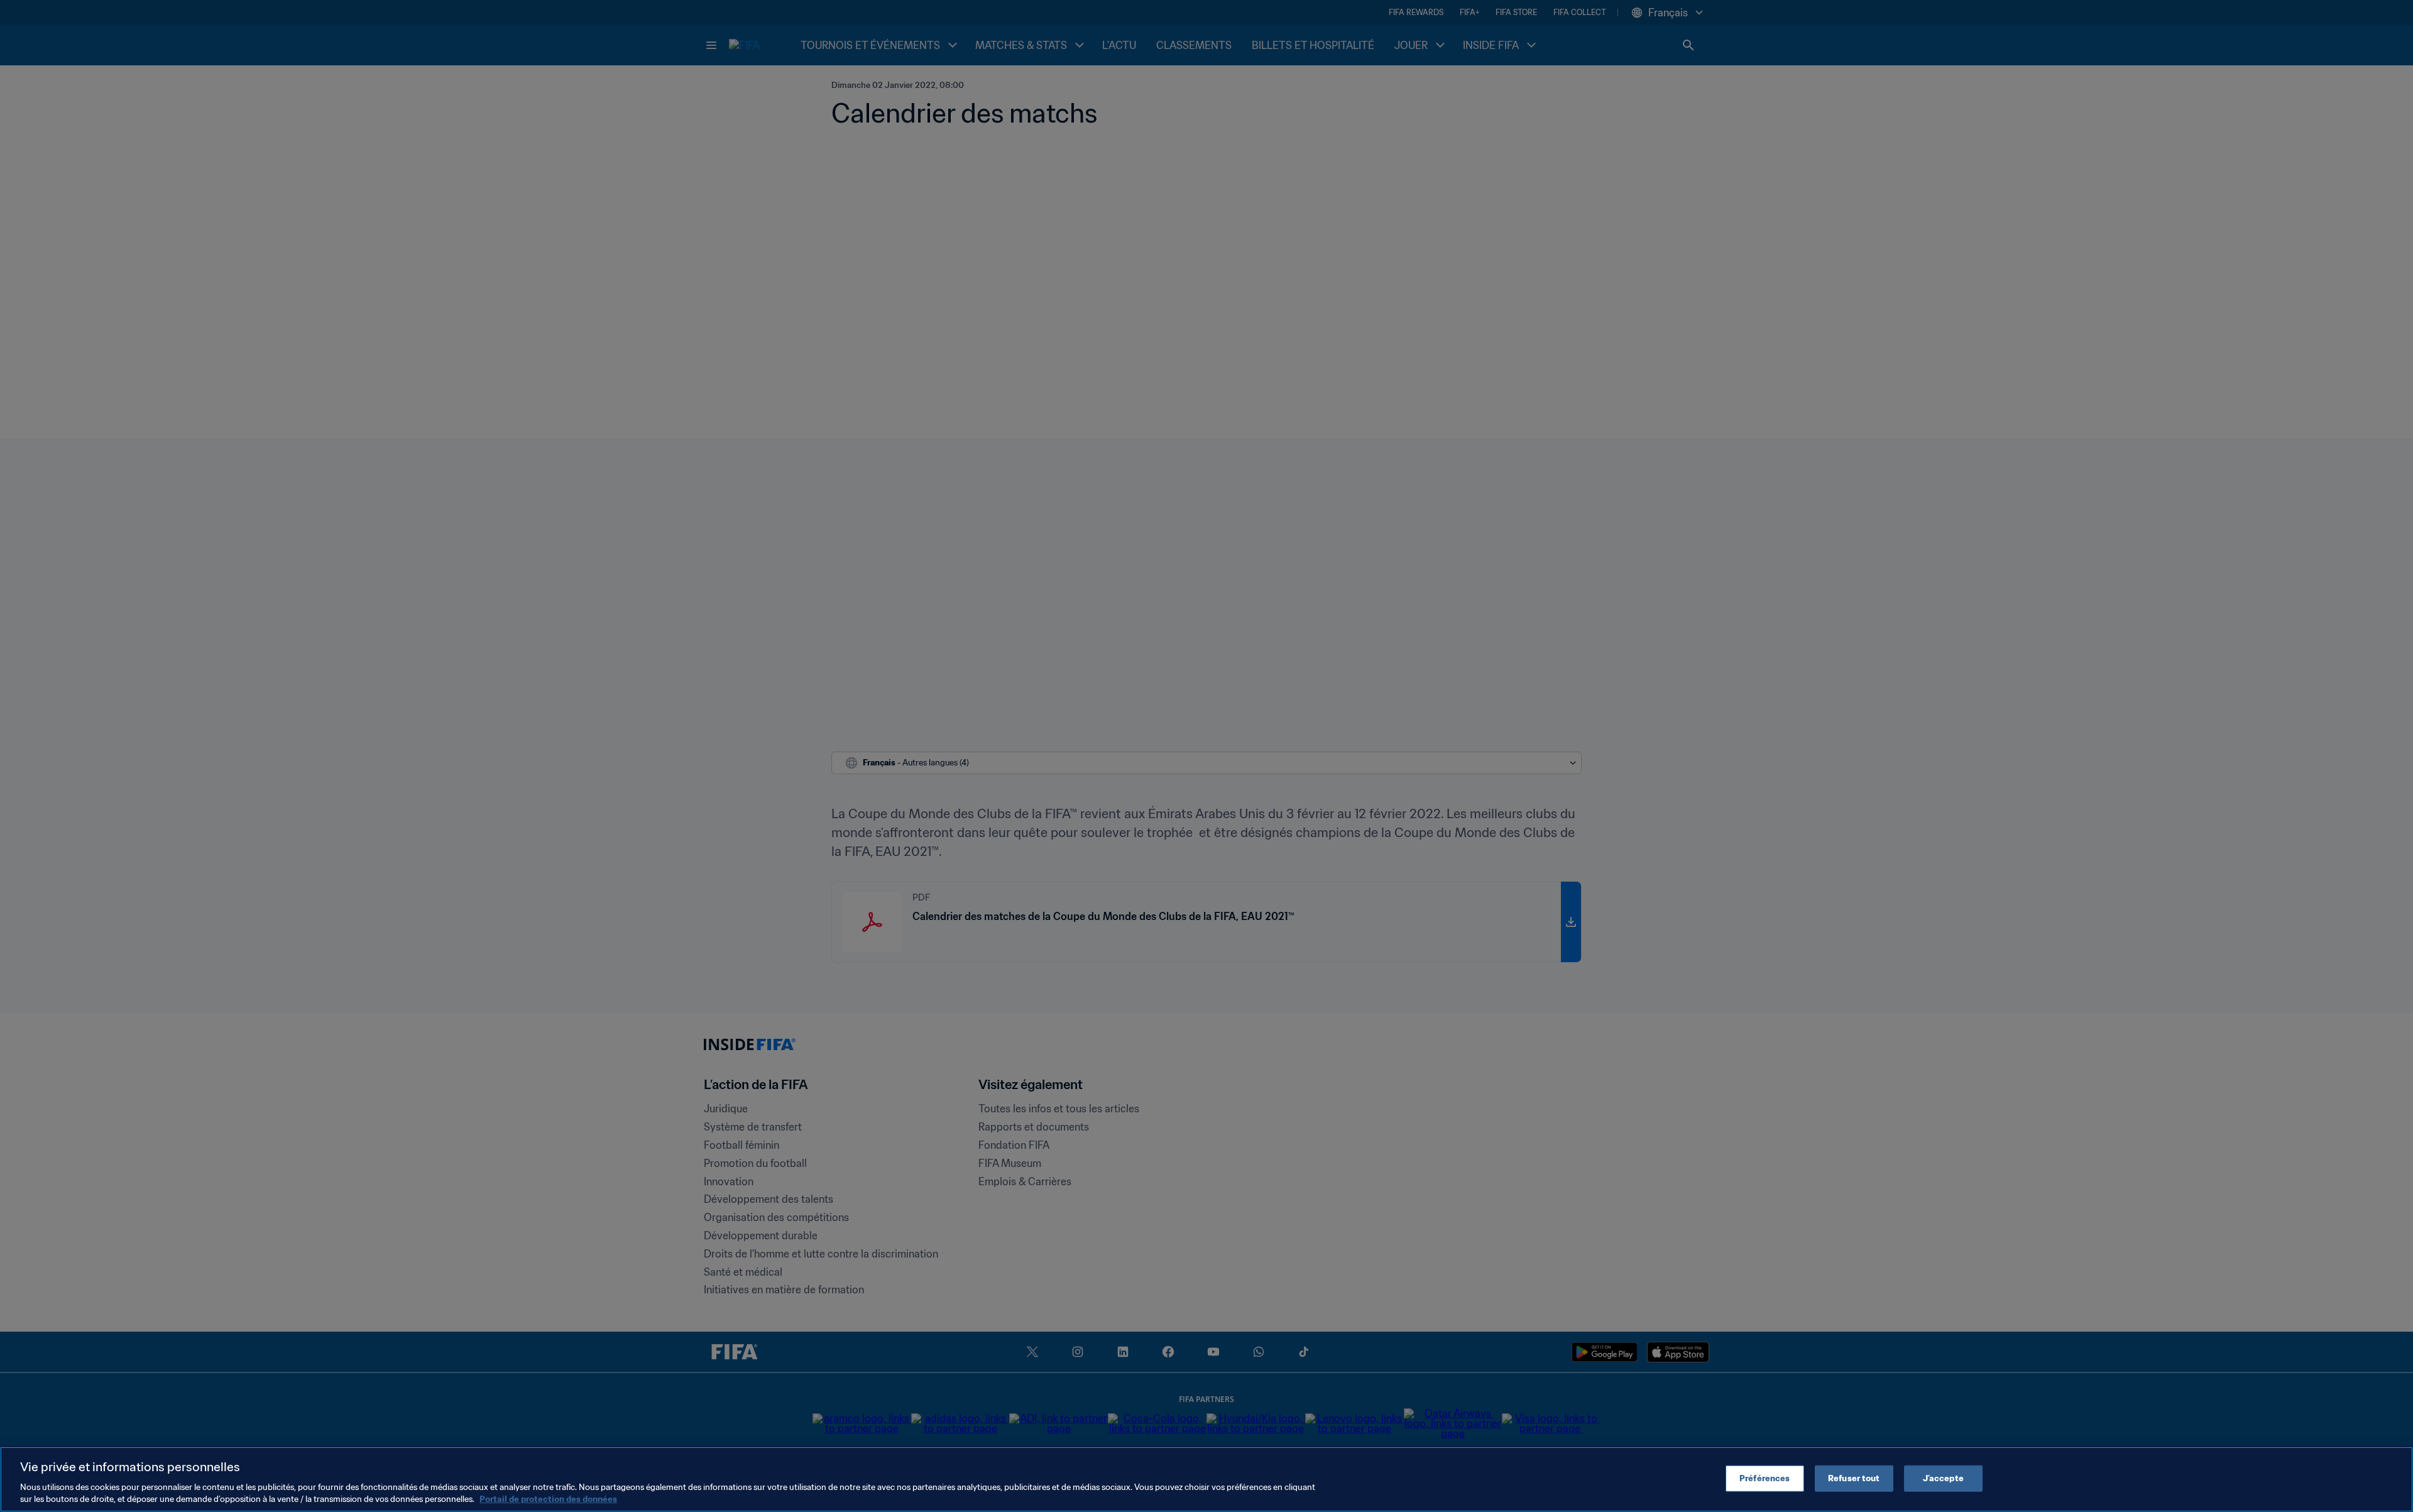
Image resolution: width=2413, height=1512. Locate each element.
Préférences (1765, 1478)
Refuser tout (1854, 1478)
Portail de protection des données (548, 1499)
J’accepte (1943, 1478)
